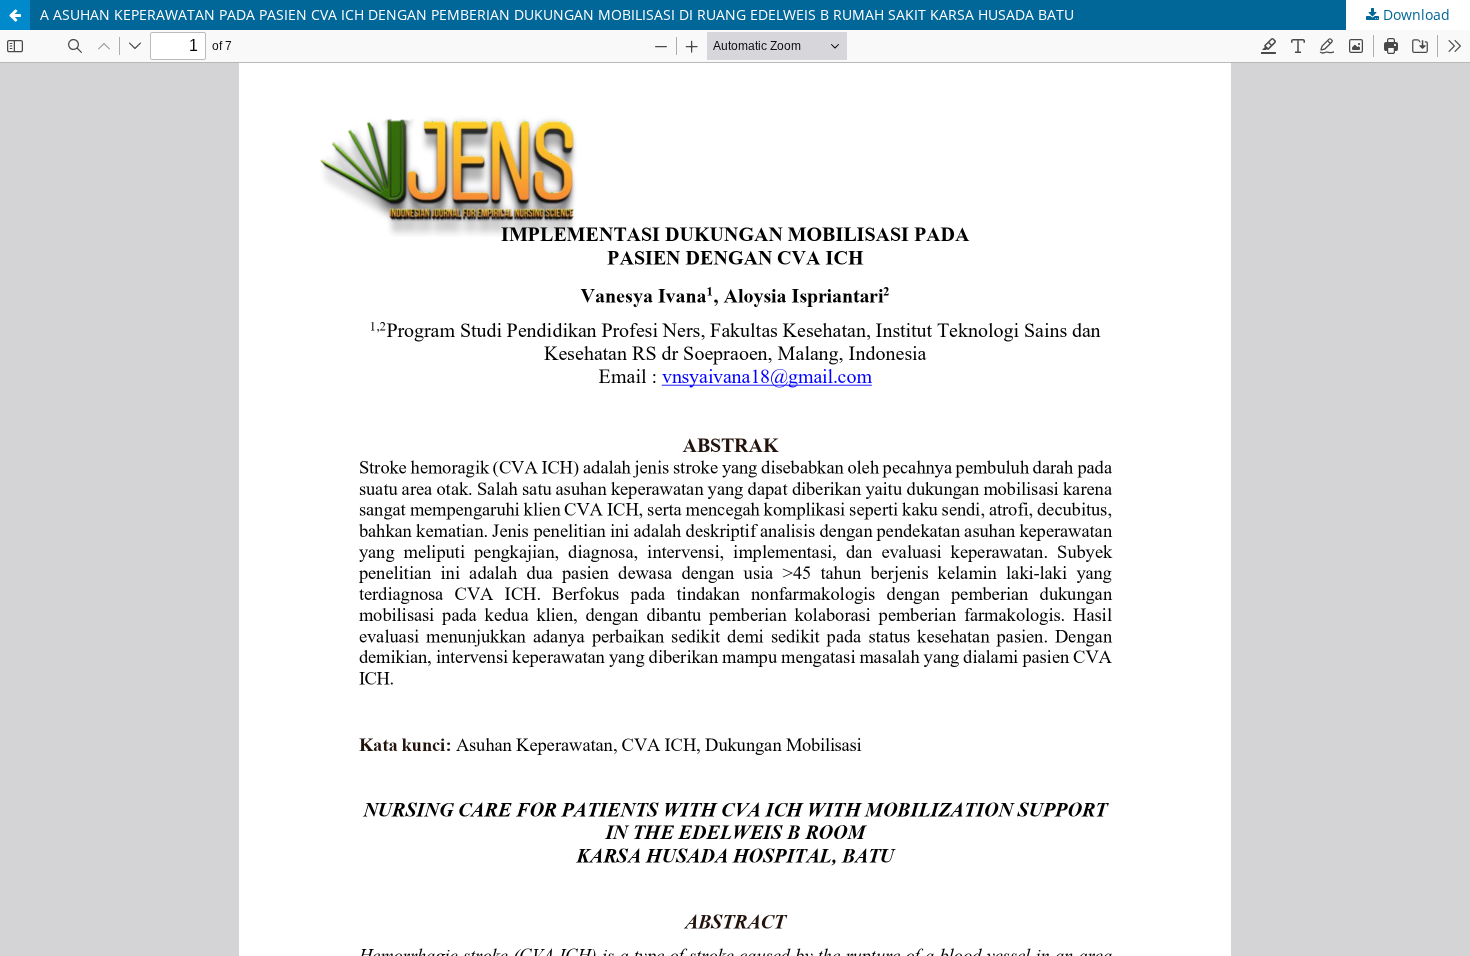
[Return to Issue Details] (15, 15)
